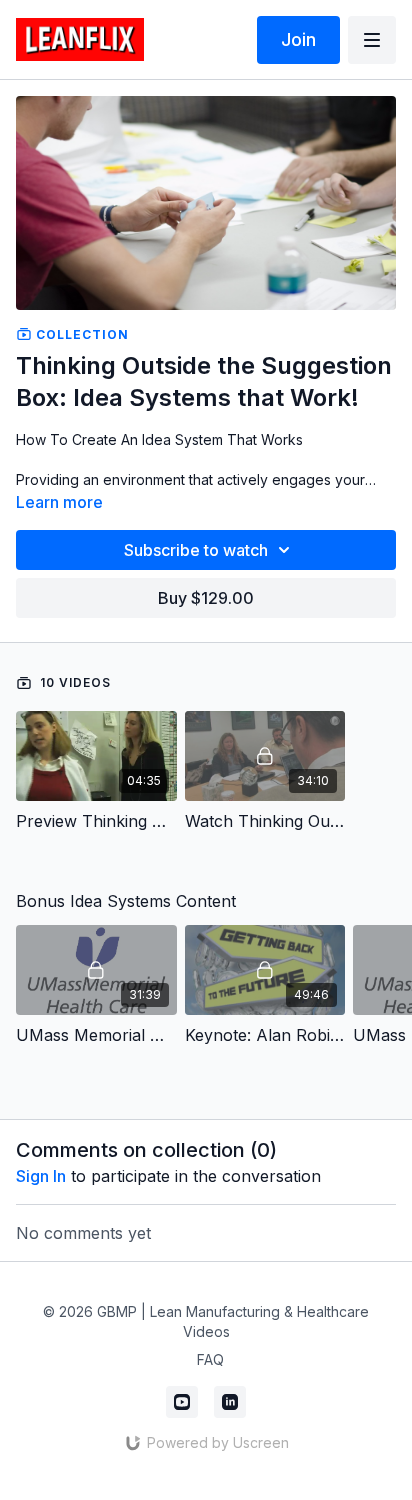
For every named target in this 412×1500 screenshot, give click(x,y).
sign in (41, 1176)
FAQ (210, 1359)
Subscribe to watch (196, 550)
